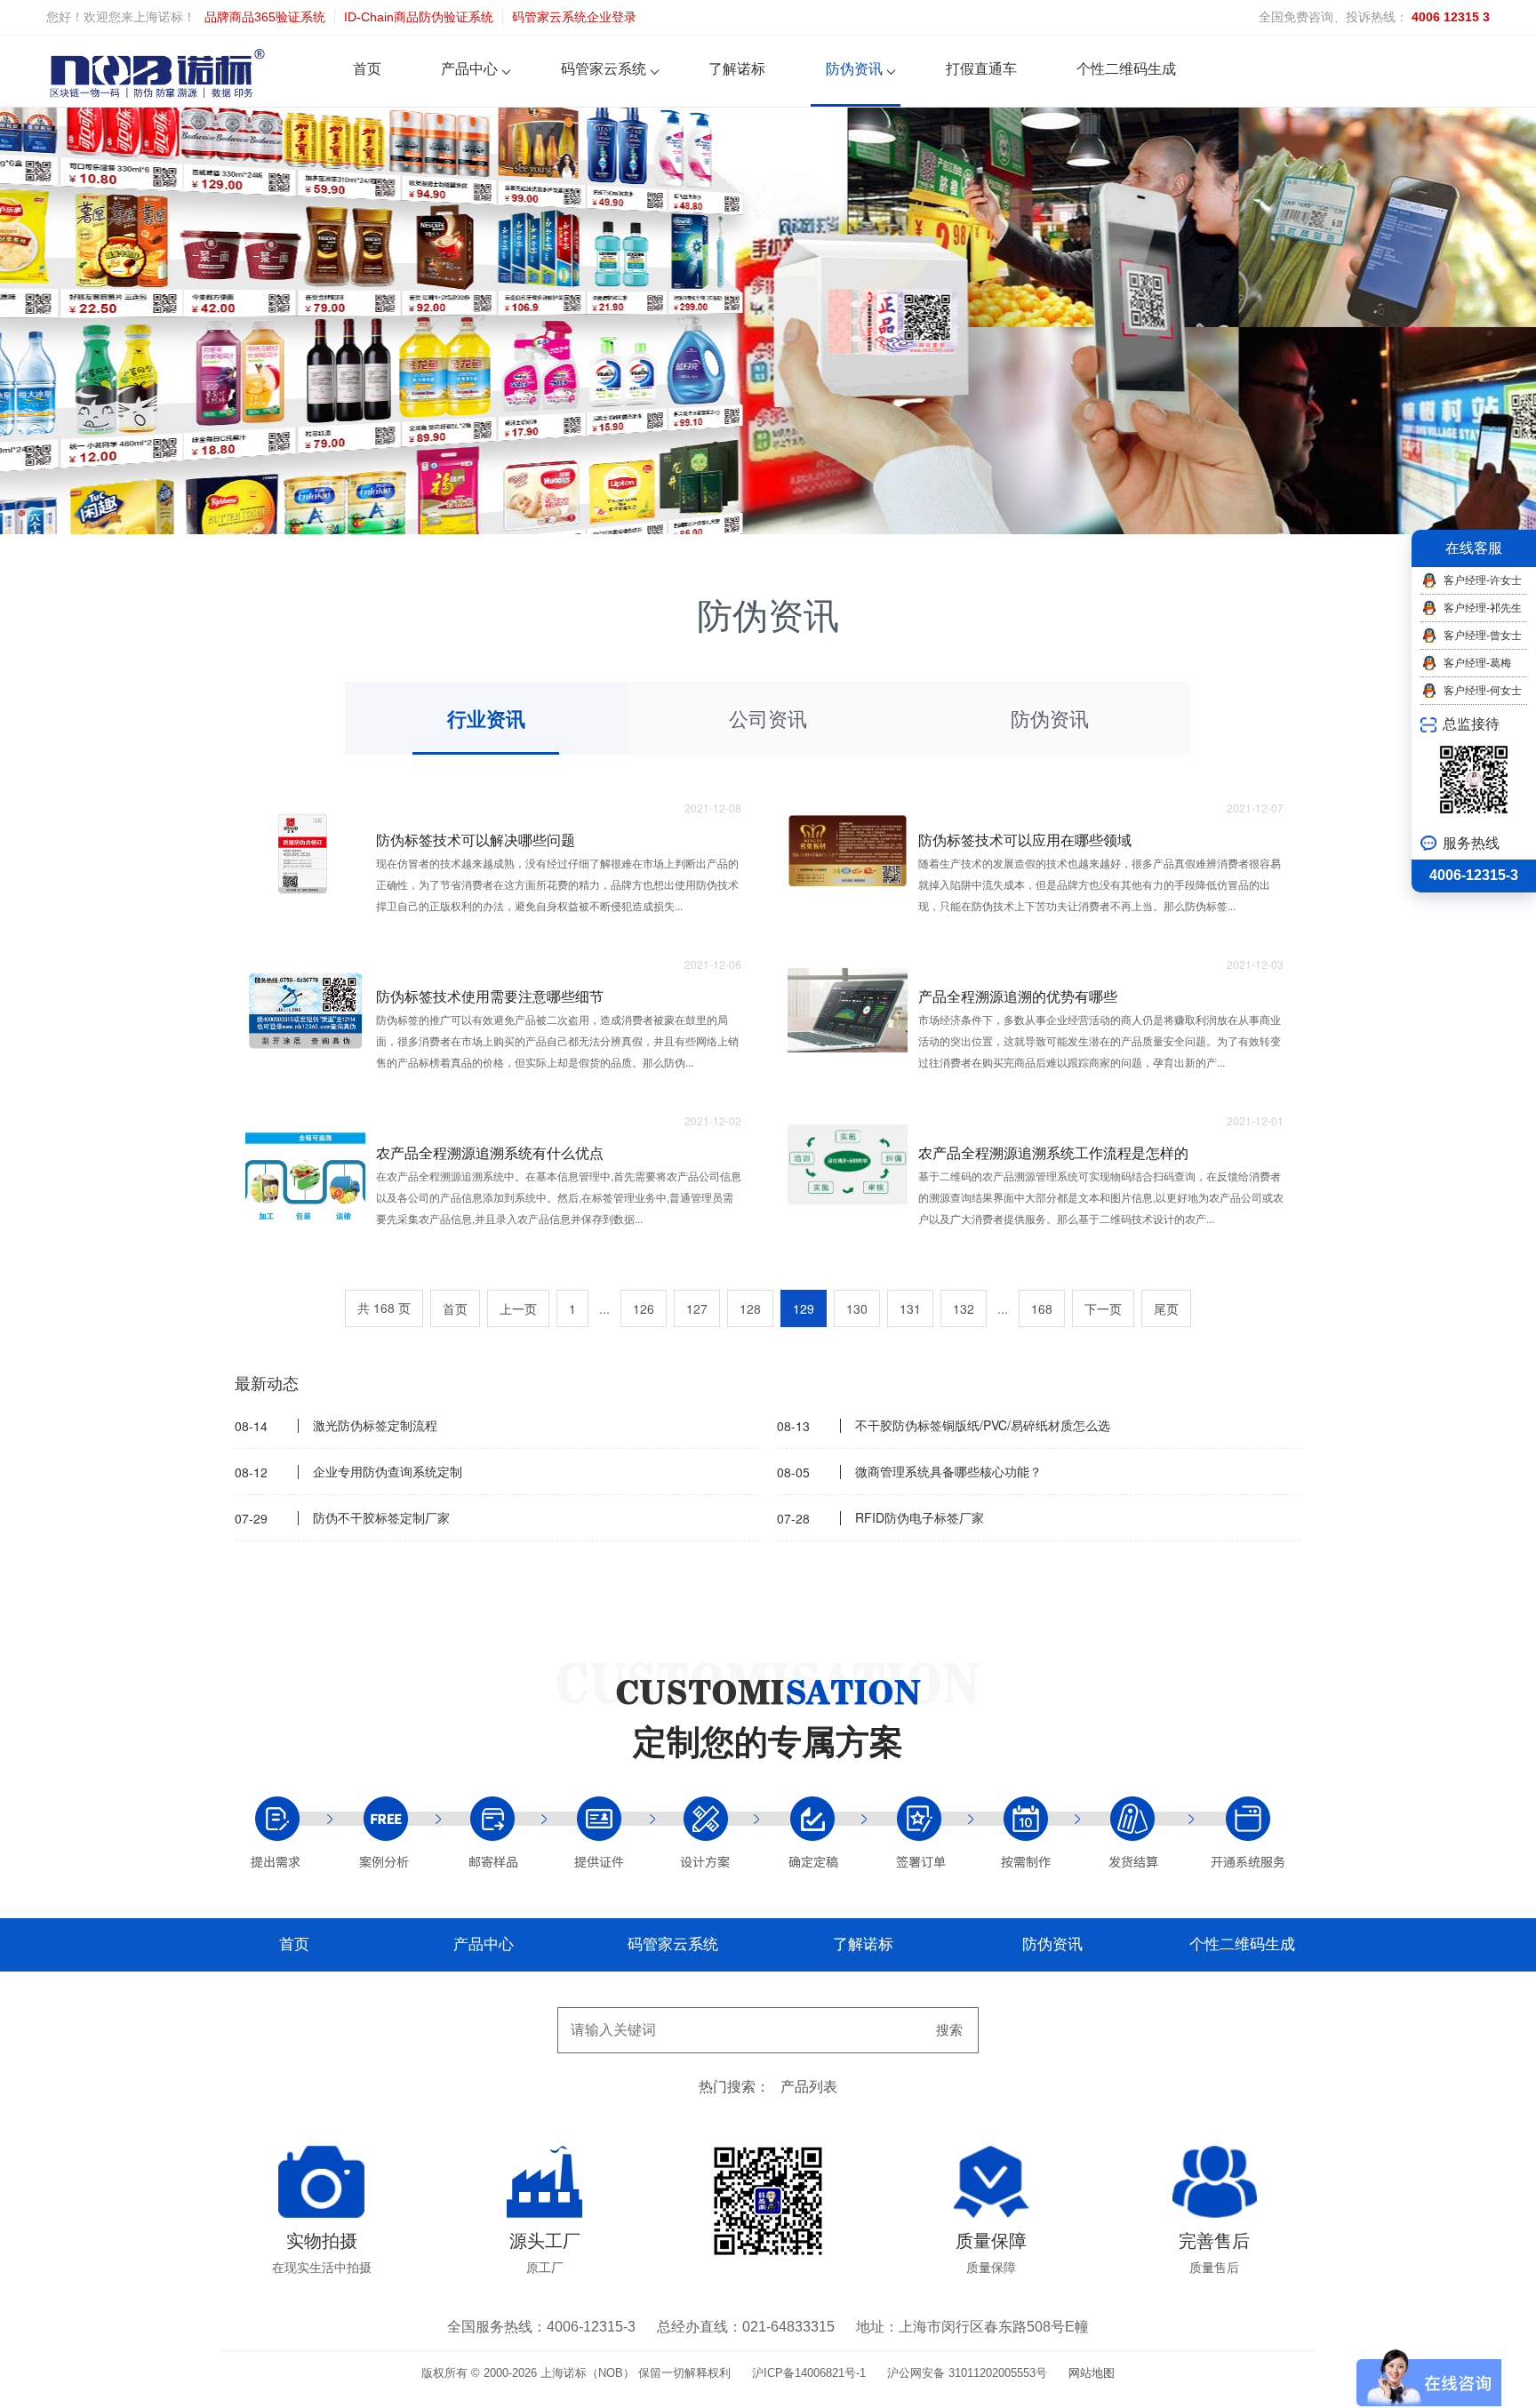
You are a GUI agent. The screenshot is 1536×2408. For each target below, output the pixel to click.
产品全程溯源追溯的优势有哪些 (1018, 996)
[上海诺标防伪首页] (157, 72)
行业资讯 (486, 718)
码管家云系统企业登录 (574, 17)
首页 (367, 69)
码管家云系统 (604, 69)
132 (964, 1308)
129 (804, 1308)
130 (857, 1308)
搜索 (949, 2030)
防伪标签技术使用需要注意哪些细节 (490, 996)
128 (750, 1308)
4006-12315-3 (1474, 875)
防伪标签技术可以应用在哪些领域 (1025, 840)
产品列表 (809, 2087)
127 (697, 1308)
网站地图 (1092, 2373)
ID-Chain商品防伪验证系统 (419, 17)
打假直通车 (981, 69)
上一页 (518, 1308)
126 (644, 1308)
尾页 (1166, 1308)
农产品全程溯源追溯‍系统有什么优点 (490, 1152)
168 (1042, 1308)
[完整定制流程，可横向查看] (768, 1832)
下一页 (1103, 1308)
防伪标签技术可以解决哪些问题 (476, 840)
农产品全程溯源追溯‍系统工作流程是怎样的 (1053, 1152)
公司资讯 (768, 718)
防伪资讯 (854, 69)
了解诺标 (737, 69)
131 (910, 1308)
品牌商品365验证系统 (265, 17)
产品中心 (469, 69)
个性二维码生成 (1126, 69)
